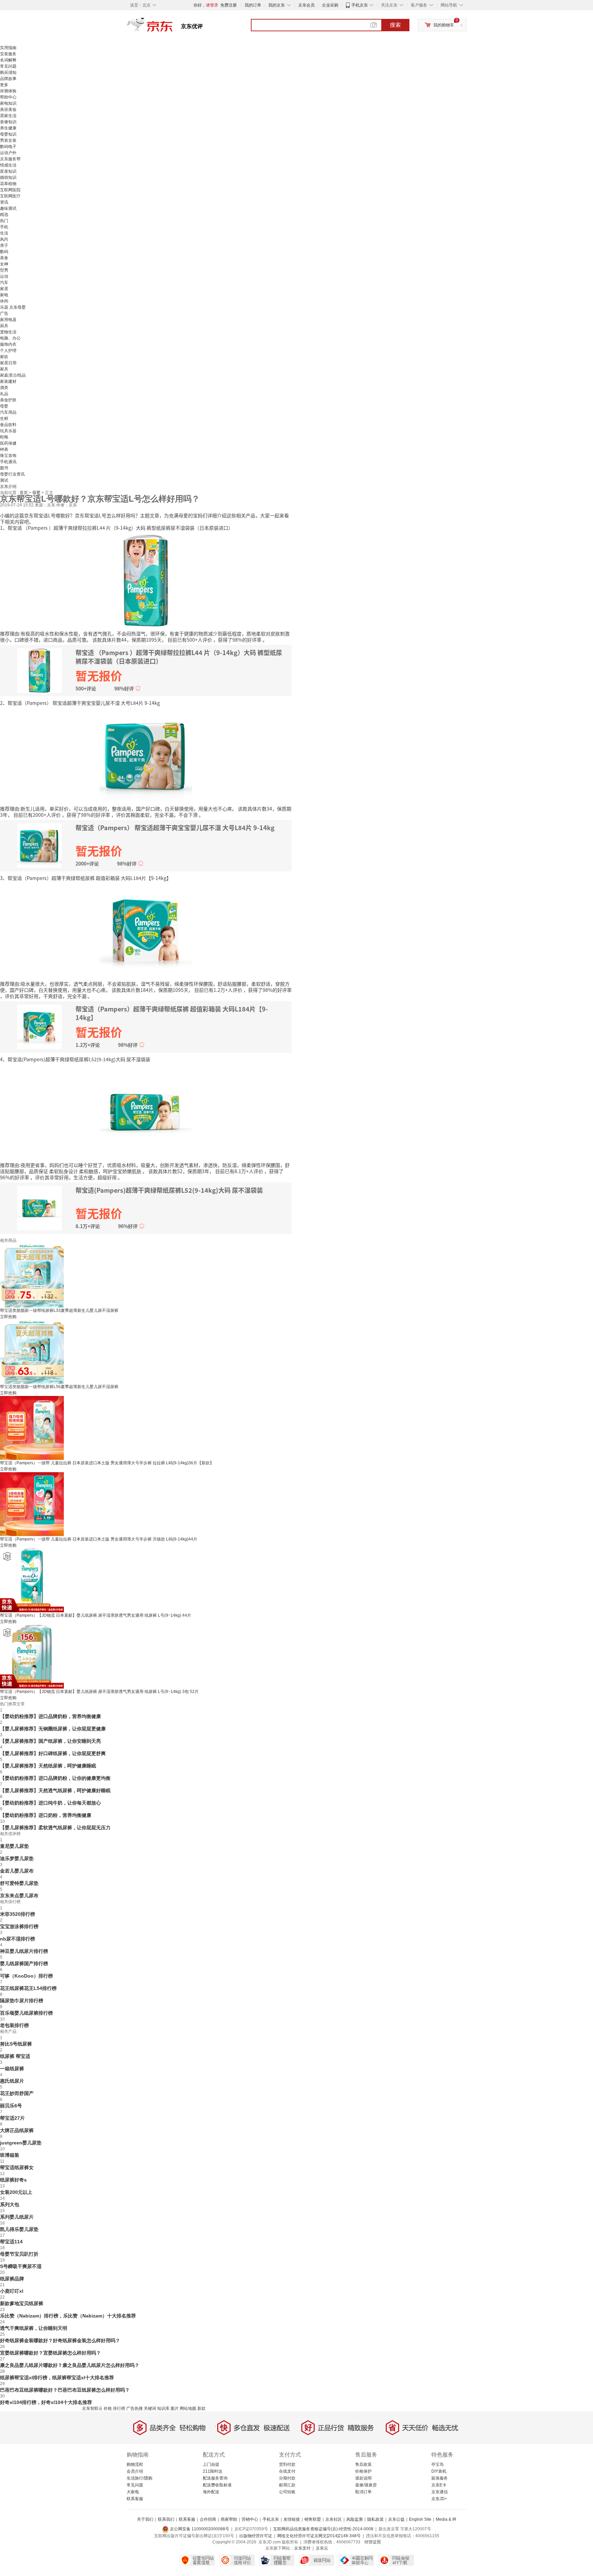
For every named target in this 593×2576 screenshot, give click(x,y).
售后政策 (363, 2464)
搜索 (395, 25)
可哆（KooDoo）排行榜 (26, 1976)
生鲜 (4, 419)
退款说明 (363, 2478)
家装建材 (8, 381)
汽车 (4, 283)
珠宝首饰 (8, 456)
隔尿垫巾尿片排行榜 (22, 2001)
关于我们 (145, 2519)
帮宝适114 (11, 2242)
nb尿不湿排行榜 (18, 1939)
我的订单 (253, 5)
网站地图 (188, 2408)
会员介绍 (135, 2471)
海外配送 (211, 2492)
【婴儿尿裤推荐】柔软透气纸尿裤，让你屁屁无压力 (55, 1828)
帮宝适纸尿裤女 (17, 2167)
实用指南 (8, 48)
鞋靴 (4, 437)
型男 (4, 270)
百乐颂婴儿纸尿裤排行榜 (26, 2013)
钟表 (4, 449)
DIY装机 (439, 2471)
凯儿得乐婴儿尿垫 (19, 2229)
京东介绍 (8, 486)
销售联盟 (313, 2519)
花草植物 (8, 184)
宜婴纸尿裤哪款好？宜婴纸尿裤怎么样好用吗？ (50, 2353)
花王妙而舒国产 (17, 2093)
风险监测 (354, 2519)
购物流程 (135, 2464)
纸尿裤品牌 (12, 2279)
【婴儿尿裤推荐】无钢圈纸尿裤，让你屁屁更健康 (53, 1729)
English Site (420, 2519)
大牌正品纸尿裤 (17, 2130)
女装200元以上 (16, 2192)
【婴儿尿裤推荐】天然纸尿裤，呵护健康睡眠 (48, 1766)
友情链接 (292, 2519)
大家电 (133, 2492)
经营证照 (373, 2542)
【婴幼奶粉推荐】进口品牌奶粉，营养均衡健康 (50, 1716)
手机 (4, 227)
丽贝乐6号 (11, 2106)
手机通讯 (8, 462)
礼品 (4, 394)
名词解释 (8, 60)
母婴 (4, 406)
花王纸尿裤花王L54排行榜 (28, 1988)
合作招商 (208, 2519)
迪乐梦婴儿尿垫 (17, 1858)
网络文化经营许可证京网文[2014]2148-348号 (319, 2536)
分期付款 (287, 2478)
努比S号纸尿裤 (16, 2044)
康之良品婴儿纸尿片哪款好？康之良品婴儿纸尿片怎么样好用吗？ (70, 2365)
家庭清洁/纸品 (13, 375)
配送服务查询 (215, 2478)
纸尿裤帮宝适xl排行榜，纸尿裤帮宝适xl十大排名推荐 (57, 2378)
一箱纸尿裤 (12, 2069)
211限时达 (213, 2471)
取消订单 (363, 2492)
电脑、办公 (10, 338)
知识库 (163, 2408)
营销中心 (250, 2519)
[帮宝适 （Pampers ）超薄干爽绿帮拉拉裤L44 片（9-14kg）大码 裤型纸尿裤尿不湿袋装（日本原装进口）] (146, 580)
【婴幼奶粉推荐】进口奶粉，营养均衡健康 (46, 1815)
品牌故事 (8, 79)
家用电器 (8, 320)
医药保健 (8, 443)
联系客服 (135, 2499)
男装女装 (8, 140)
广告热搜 (135, 2408)
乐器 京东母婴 (13, 307)
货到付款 (287, 2464)
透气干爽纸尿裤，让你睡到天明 (34, 2328)
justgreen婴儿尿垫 (21, 2143)
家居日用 (8, 363)
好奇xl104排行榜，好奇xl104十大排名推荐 (46, 2402)
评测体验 (8, 91)
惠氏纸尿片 (12, 2081)
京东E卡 (439, 2485)
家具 (4, 369)
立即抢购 (8, 1317)
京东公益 (396, 2519)
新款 (201, 2408)
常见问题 (8, 66)
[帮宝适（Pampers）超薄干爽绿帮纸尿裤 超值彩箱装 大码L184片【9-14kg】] (146, 930)
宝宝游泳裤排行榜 (19, 1926)
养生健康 (8, 128)
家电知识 (8, 103)
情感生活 (8, 165)
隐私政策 (375, 2519)
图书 (4, 468)
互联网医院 (10, 190)
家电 (4, 295)
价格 (108, 2408)
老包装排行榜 (14, 2025)
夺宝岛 (438, 2464)
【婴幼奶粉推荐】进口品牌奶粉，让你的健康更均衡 (55, 1778)
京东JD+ (439, 2499)
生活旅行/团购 (139, 2478)
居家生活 (8, 116)
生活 (4, 233)
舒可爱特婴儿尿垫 (19, 1883)
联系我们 (166, 2519)
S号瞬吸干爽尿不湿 (21, 2266)
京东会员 (306, 5)
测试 (4, 480)
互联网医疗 (10, 196)
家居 (4, 289)
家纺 (4, 357)
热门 (4, 221)
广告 (4, 313)
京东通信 (440, 2492)
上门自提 (211, 2464)
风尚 (4, 239)
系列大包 (10, 2205)
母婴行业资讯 (12, 474)
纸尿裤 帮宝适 (15, 2056)
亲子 (4, 245)
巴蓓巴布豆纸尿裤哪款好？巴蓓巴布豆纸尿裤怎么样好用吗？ (65, 2390)
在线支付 (287, 2471)
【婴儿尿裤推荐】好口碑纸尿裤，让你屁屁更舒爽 (53, 1753)
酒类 (4, 388)
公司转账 (287, 2492)
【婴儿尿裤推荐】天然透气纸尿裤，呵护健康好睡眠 (55, 1790)
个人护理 (8, 351)
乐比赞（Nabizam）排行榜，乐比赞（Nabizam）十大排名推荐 (68, 2316)
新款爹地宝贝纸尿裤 (22, 2303)
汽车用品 (8, 412)
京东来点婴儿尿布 (19, 1896)
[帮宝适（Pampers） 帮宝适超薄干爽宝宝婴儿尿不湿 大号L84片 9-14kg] (146, 755)
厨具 (4, 326)
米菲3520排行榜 (18, 1914)
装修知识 (8, 122)
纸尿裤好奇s (13, 2180)
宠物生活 (8, 332)
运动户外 (8, 153)
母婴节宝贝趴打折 (19, 2254)
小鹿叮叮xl (12, 2291)
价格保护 (363, 2471)
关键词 (150, 2408)
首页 (24, 493)
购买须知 (8, 72)
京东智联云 (92, 2408)
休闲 (4, 301)
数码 (4, 252)
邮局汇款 (287, 2485)
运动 (4, 276)
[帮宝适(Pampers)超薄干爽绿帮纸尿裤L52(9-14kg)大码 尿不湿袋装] (146, 1111)
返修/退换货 (366, 2485)
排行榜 (119, 2408)
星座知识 (8, 171)
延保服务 (440, 2478)
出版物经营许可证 (256, 2536)
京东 (173, 27)
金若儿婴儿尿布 (17, 1871)
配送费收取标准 (217, 2485)
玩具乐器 (8, 431)
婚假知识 (8, 178)
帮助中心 (8, 97)
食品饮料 (8, 425)
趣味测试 (8, 208)
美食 (4, 258)
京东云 (322, 2548)
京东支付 (302, 2548)
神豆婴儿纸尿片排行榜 (24, 1951)
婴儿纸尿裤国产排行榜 (24, 1964)
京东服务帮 (10, 159)
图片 (175, 2408)
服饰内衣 (8, 344)
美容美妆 (8, 110)
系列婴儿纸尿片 (17, 2217)
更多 (4, 85)
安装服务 (8, 54)
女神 (4, 264)
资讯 (4, 202)
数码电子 (8, 147)
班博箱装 (10, 2155)
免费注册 (229, 5)
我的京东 (277, 5)
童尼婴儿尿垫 (14, 1846)
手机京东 (360, 5)
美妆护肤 (8, 400)
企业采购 (330, 5)
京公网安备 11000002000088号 (199, 2529)
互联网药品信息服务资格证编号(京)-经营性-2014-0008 (323, 2529)
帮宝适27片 (12, 2118)
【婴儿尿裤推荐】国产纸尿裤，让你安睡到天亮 (50, 1741)
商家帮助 (229, 2519)
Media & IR (446, 2519)
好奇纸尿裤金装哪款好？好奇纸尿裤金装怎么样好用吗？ (60, 2340)
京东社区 (334, 2519)
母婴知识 (8, 134)
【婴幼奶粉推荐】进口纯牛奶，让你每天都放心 (50, 1803)
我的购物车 (444, 25)
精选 (4, 215)
